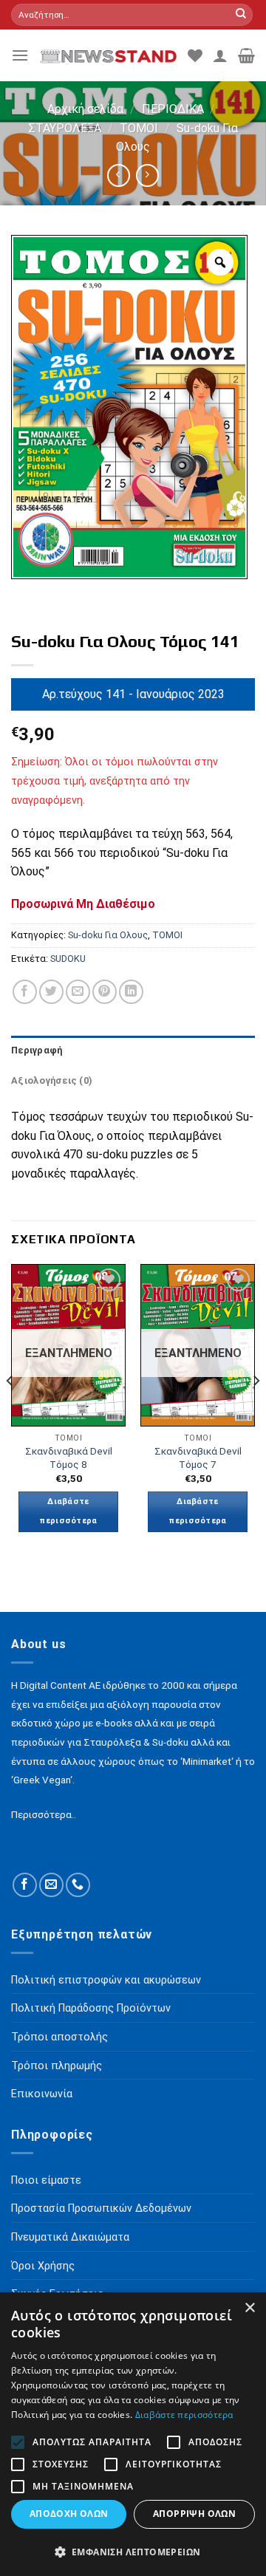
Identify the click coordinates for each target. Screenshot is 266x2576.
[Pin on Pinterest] (105, 992)
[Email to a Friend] (78, 992)
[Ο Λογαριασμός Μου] (220, 55)
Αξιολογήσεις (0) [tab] (52, 1080)
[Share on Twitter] (51, 992)
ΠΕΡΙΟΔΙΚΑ (173, 109)
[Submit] (241, 15)
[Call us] (78, 1885)
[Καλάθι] (246, 55)
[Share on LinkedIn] (131, 992)
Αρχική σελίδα (85, 109)
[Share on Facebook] (25, 992)
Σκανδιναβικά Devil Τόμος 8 (69, 1458)
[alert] (133, 2434)
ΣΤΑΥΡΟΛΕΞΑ (65, 128)
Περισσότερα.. (44, 1814)
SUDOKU (68, 959)
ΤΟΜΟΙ (139, 128)
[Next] (256, 1411)
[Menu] (20, 55)
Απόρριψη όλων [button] (194, 2514)
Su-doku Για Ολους (108, 935)
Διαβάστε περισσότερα (68, 1511)
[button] (133, 2552)
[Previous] (10, 1411)
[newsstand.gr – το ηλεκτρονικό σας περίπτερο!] (108, 55)
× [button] (249, 2308)
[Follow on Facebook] (25, 1885)
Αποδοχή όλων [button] (69, 2514)
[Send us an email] (51, 1885)
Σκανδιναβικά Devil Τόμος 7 (198, 1458)
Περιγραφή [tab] (37, 1050)
